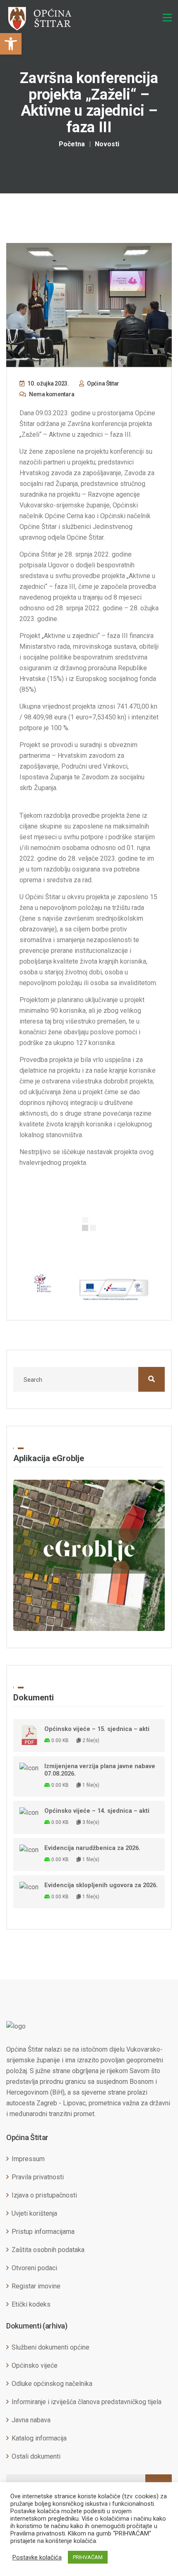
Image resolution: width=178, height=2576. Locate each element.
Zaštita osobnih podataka (48, 2250)
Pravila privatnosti (38, 2177)
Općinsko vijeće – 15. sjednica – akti (97, 1729)
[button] (11, 44)
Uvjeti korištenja (34, 2213)
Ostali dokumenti (36, 2456)
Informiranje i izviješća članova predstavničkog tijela (87, 2402)
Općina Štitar (102, 383)
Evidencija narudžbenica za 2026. (92, 1848)
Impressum (28, 2159)
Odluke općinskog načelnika (52, 2384)
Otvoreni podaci (34, 2268)
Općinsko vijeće (35, 2365)
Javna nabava (31, 2420)
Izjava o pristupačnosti (44, 2195)
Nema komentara (51, 394)
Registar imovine (36, 2286)
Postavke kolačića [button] (37, 2557)
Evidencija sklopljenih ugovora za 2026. (101, 1885)
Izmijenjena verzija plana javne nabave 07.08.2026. (100, 1770)
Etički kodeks (31, 2304)
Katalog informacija (39, 2438)
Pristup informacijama (43, 2232)
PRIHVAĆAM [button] (88, 2557)
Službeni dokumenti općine (51, 2347)
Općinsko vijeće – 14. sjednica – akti (97, 1811)
